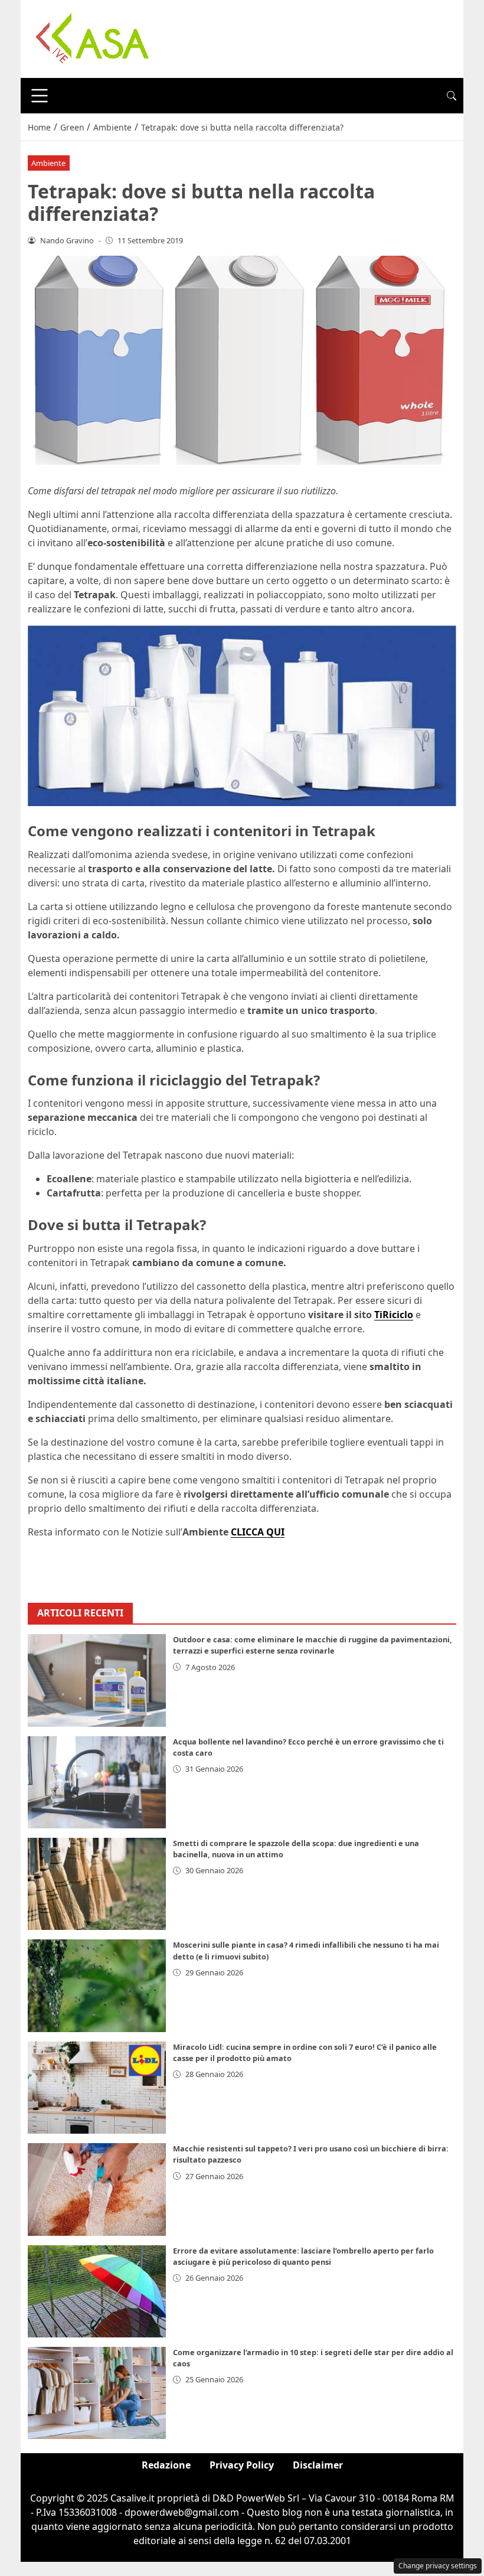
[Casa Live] (93, 38)
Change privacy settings (438, 2566)
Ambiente (48, 163)
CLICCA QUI (258, 1532)
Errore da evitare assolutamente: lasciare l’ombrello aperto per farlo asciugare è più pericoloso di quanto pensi (303, 2256)
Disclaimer (318, 2465)
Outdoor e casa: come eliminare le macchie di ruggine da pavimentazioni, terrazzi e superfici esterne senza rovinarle (313, 1645)
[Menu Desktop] (40, 96)
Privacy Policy (242, 2465)
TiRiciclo (394, 1315)
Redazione (166, 2465)
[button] (452, 96)
